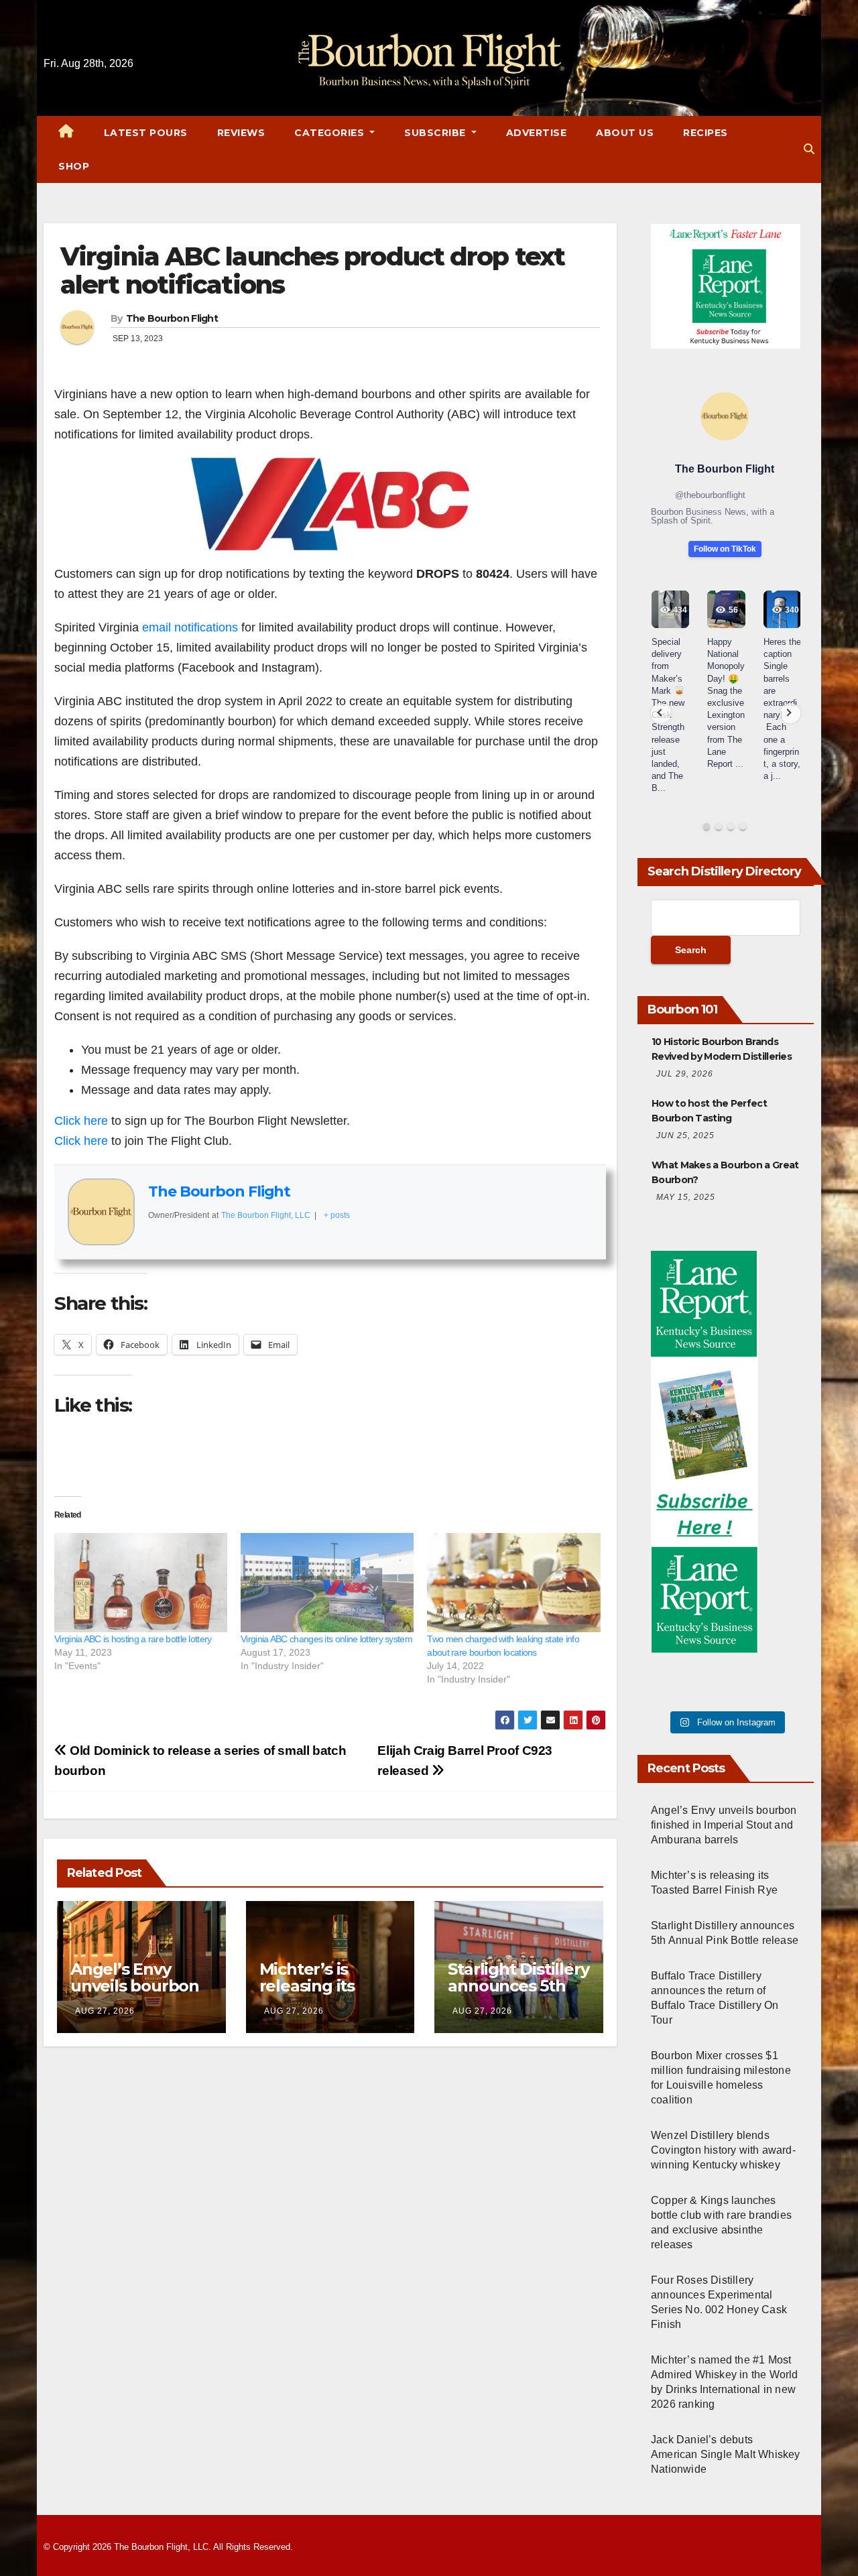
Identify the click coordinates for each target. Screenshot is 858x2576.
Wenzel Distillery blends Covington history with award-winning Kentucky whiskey (723, 2150)
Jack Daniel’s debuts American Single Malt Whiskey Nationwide (726, 2454)
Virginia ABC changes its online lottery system (326, 1639)
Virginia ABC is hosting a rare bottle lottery (133, 1639)
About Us (625, 133)
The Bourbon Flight (172, 318)
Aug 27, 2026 (105, 2011)
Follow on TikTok (725, 549)
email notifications (190, 627)
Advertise (537, 133)
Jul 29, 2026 (685, 1074)
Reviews (241, 133)
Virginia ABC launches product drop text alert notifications (312, 270)
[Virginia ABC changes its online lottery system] (327, 1583)
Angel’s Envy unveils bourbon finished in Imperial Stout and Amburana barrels (724, 1825)
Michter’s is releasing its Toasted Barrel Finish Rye (317, 1994)
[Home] (66, 133)
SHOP (74, 166)
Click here (81, 1121)
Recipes (706, 133)
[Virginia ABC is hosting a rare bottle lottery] (141, 1583)
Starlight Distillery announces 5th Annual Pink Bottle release (518, 1994)
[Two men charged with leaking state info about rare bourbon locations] (513, 1583)
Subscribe (436, 133)
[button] (809, 149)
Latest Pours (146, 133)
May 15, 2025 (686, 1197)
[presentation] (661, 713)
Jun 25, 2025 (685, 1136)
